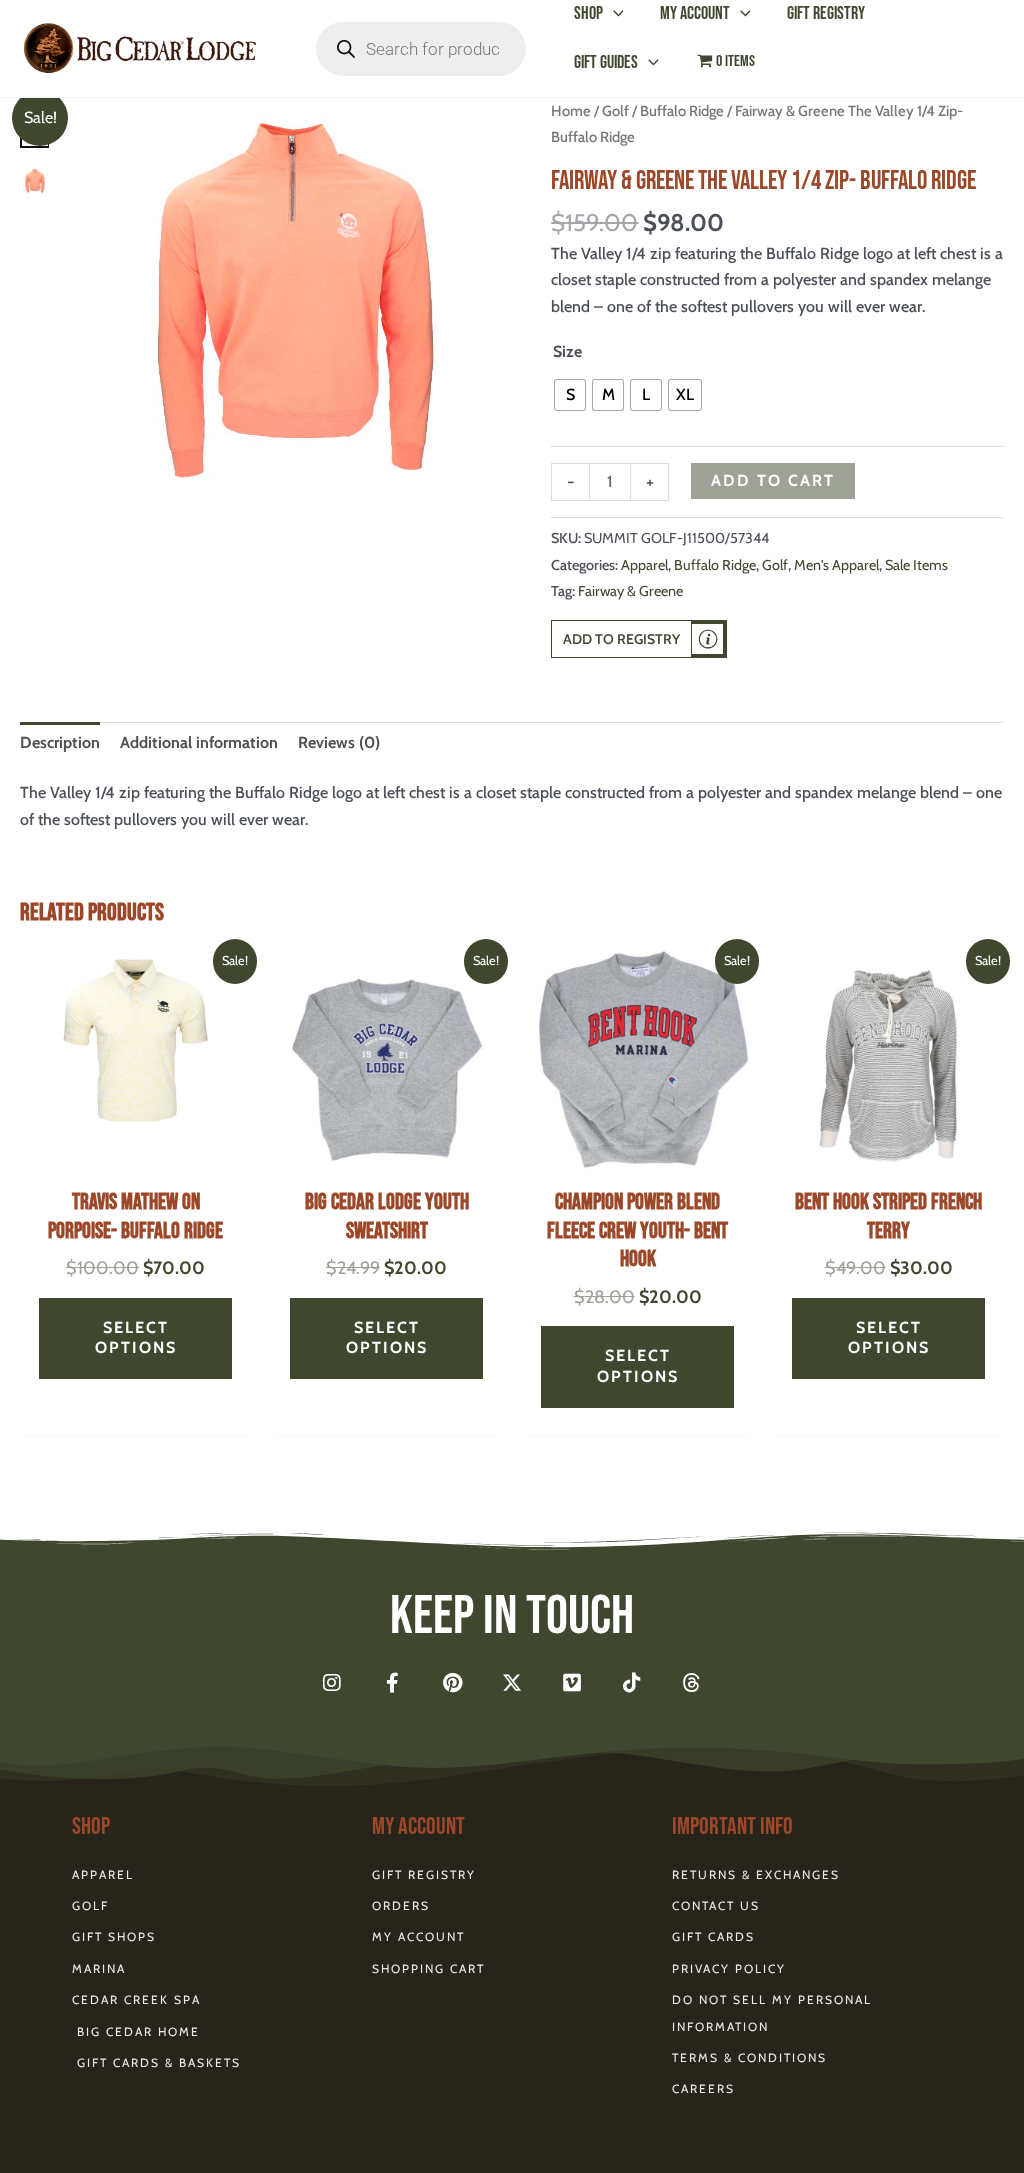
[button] (613, 13)
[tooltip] (708, 639)
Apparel (644, 565)
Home (571, 111)
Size (567, 351)
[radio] (570, 395)
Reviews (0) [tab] (339, 742)
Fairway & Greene (630, 591)
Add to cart (773, 480)
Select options (136, 1338)
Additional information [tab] (199, 742)
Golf (615, 111)
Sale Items (916, 565)
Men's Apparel (836, 565)
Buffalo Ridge (682, 111)
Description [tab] (60, 742)
